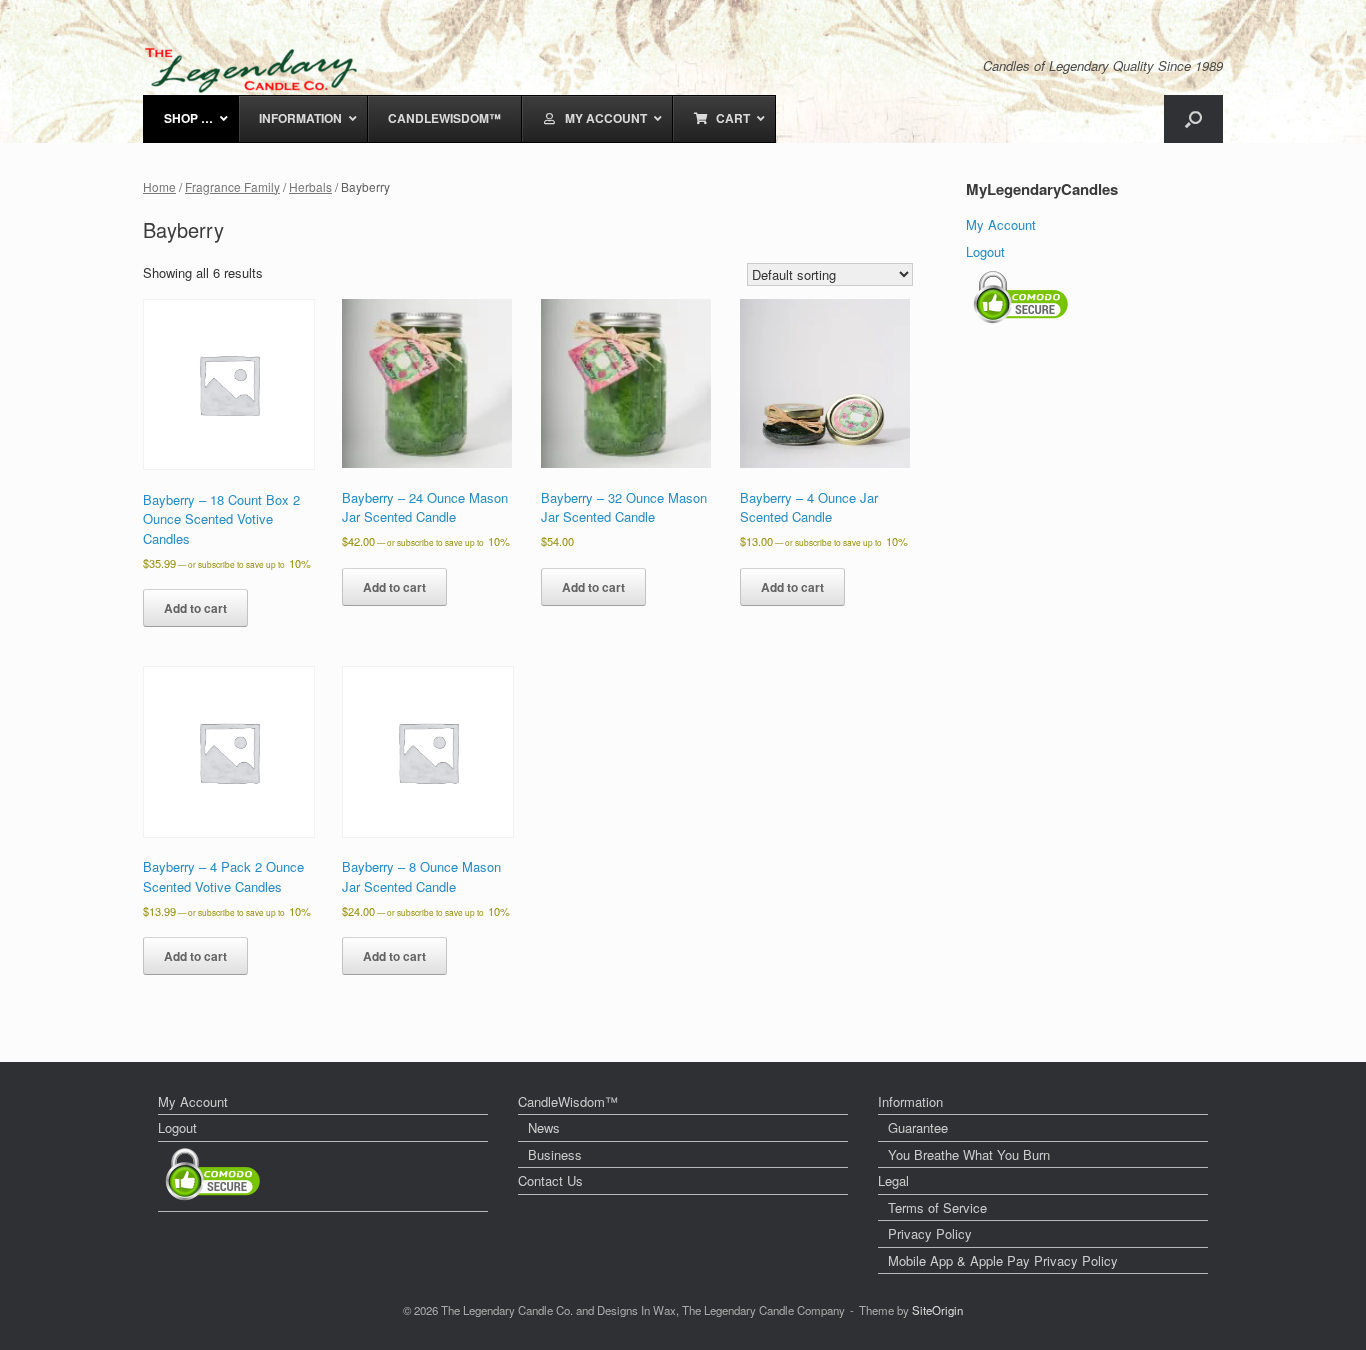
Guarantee (918, 1127)
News (544, 1127)
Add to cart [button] (195, 608)
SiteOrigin (937, 1310)
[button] (1193, 119)
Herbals (310, 186)
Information (910, 1101)
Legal (893, 1180)
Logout (985, 251)
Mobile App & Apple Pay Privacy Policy (1003, 1260)
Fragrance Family (232, 186)
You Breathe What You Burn (969, 1154)
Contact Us (550, 1180)
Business (555, 1154)
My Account (1001, 224)
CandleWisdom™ (568, 1101)
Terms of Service (937, 1207)
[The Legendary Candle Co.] (255, 70)
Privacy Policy (930, 1233)
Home (159, 186)
